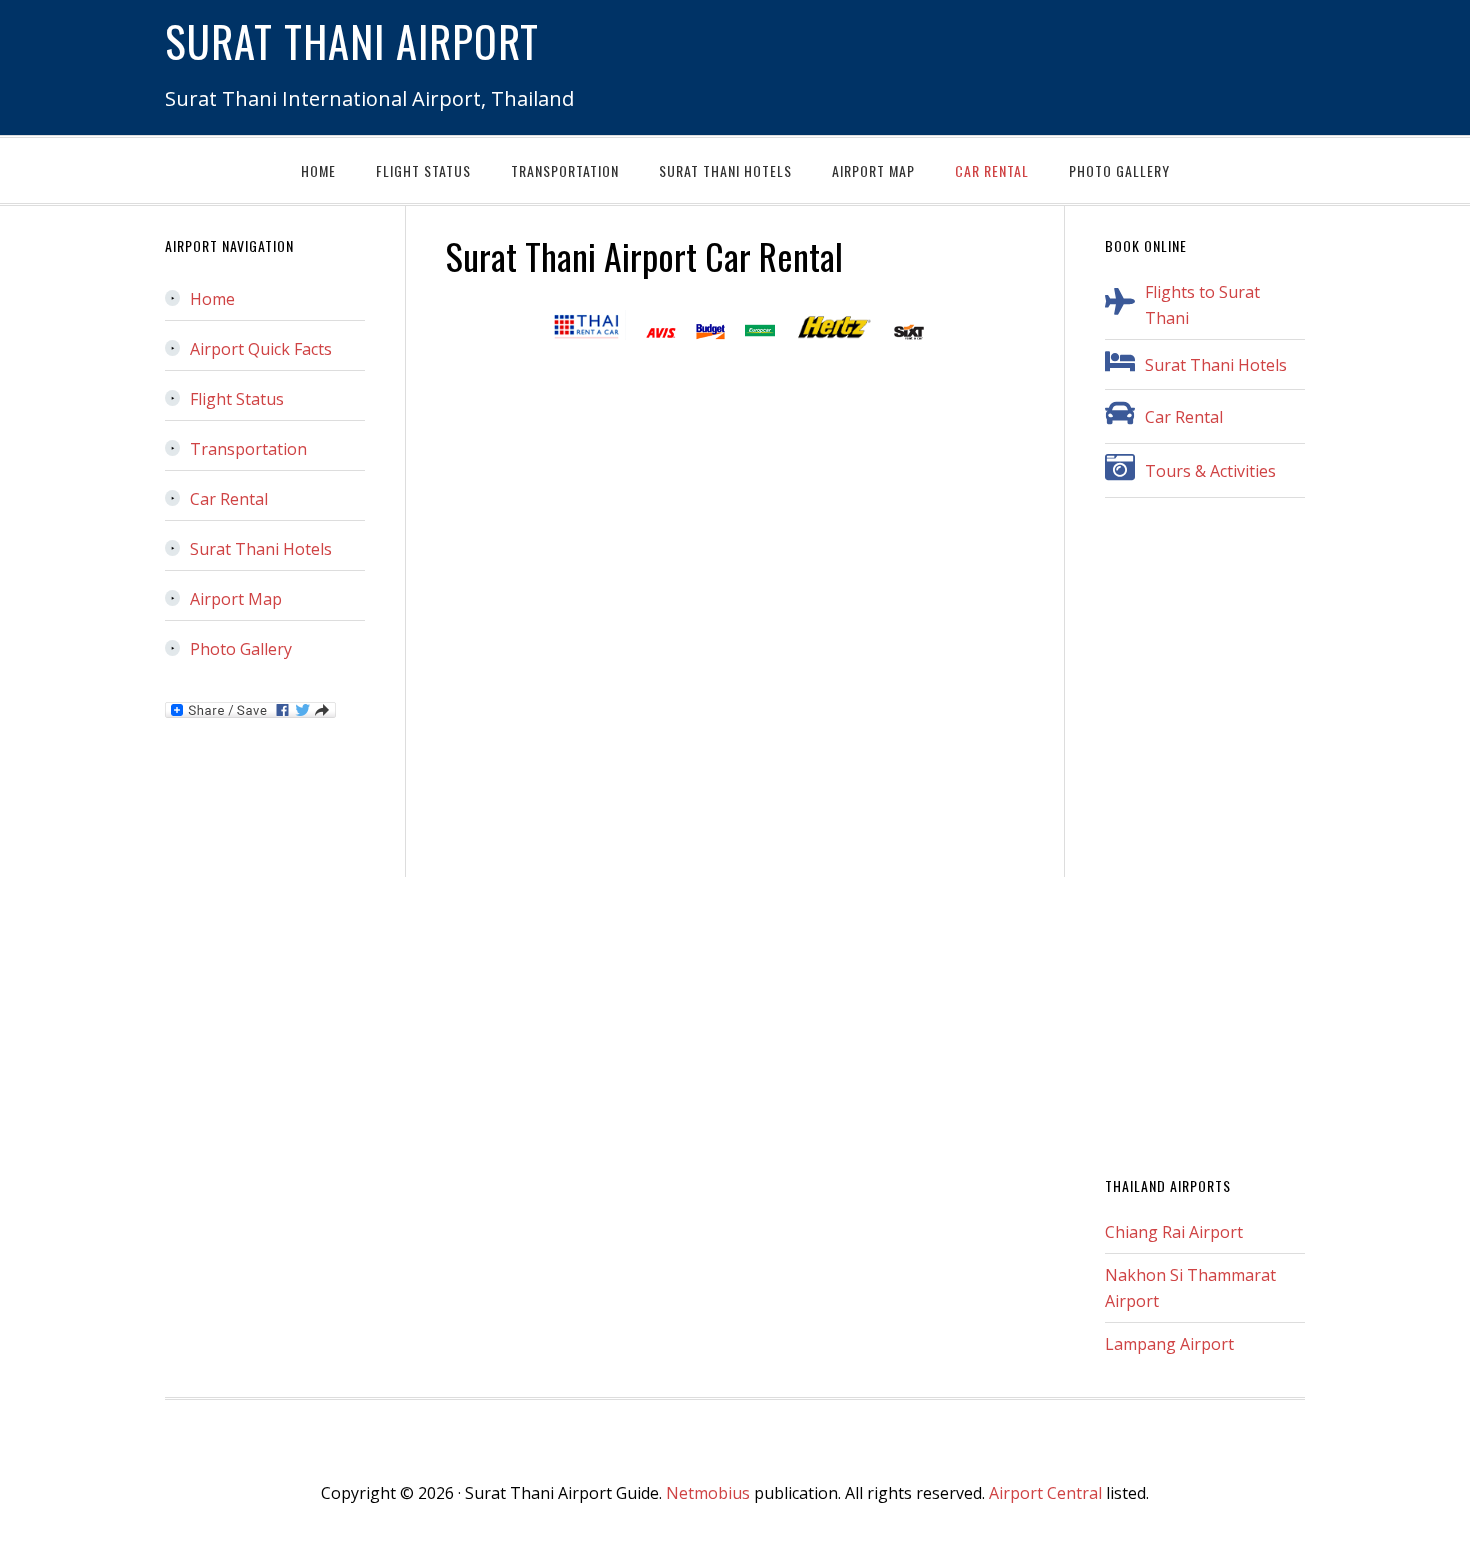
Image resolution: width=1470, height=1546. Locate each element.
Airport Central (1045, 1493)
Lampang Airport (1169, 1344)
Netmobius (708, 1493)
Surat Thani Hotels (1216, 365)
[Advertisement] (1205, 838)
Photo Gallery (241, 649)
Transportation (248, 449)
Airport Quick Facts (261, 349)
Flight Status (237, 399)
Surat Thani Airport (352, 40)
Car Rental (1184, 417)
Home (212, 299)
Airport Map (236, 599)
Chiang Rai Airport (1174, 1232)
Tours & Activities (1210, 471)
